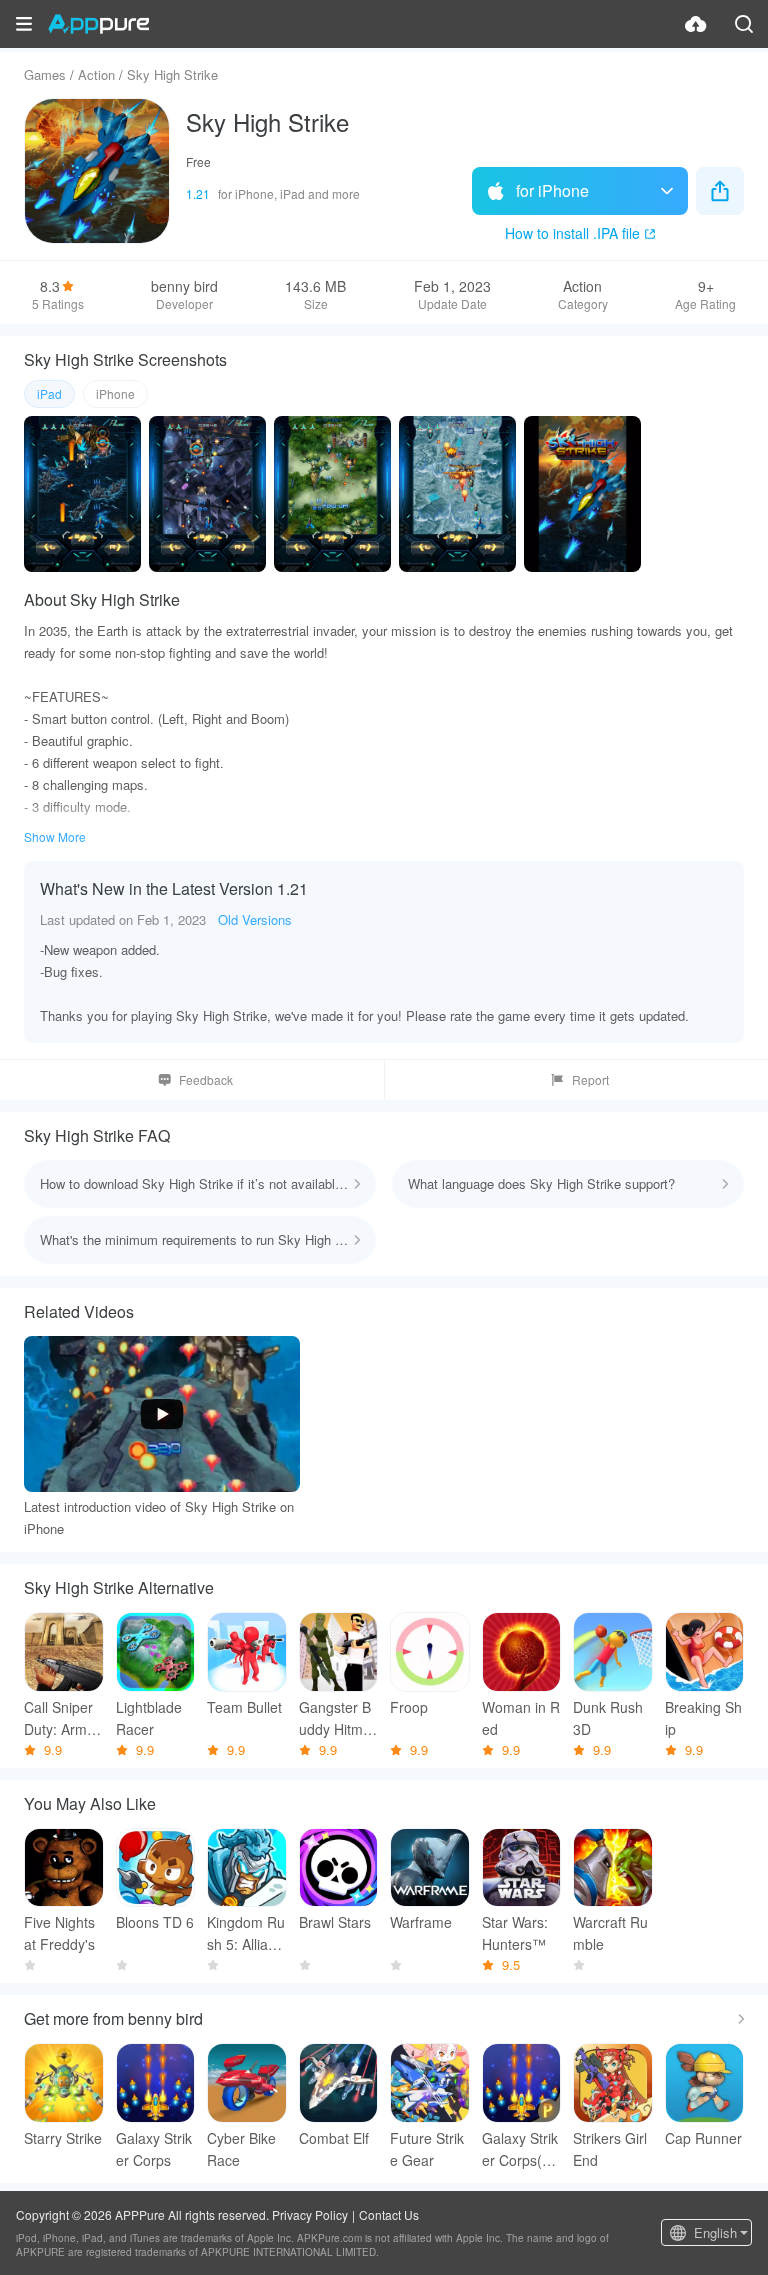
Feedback (206, 1079)
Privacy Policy (310, 2214)
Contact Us (389, 2214)
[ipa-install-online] (696, 24)
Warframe (421, 1922)
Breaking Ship (703, 1718)
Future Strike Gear (427, 2149)
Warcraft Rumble (610, 1933)
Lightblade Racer (149, 1718)
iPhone (115, 393)
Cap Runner (703, 2138)
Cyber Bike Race (241, 2149)
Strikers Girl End (610, 2149)
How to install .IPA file (572, 233)
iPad (49, 393)
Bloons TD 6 (155, 1922)
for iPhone (552, 190)
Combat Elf (334, 2138)
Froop (409, 1707)
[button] (24, 24)
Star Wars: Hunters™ (515, 1933)
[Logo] (98, 24)
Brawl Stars (335, 1922)
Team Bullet (244, 1707)
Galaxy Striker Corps (154, 2149)
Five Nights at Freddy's (59, 1933)
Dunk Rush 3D (608, 1718)
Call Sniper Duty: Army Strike (59, 1718)
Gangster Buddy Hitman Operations (336, 1718)
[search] (744, 24)
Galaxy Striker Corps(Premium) (520, 2149)
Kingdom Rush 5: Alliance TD (246, 1933)
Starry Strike (63, 2138)
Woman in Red (521, 1718)
